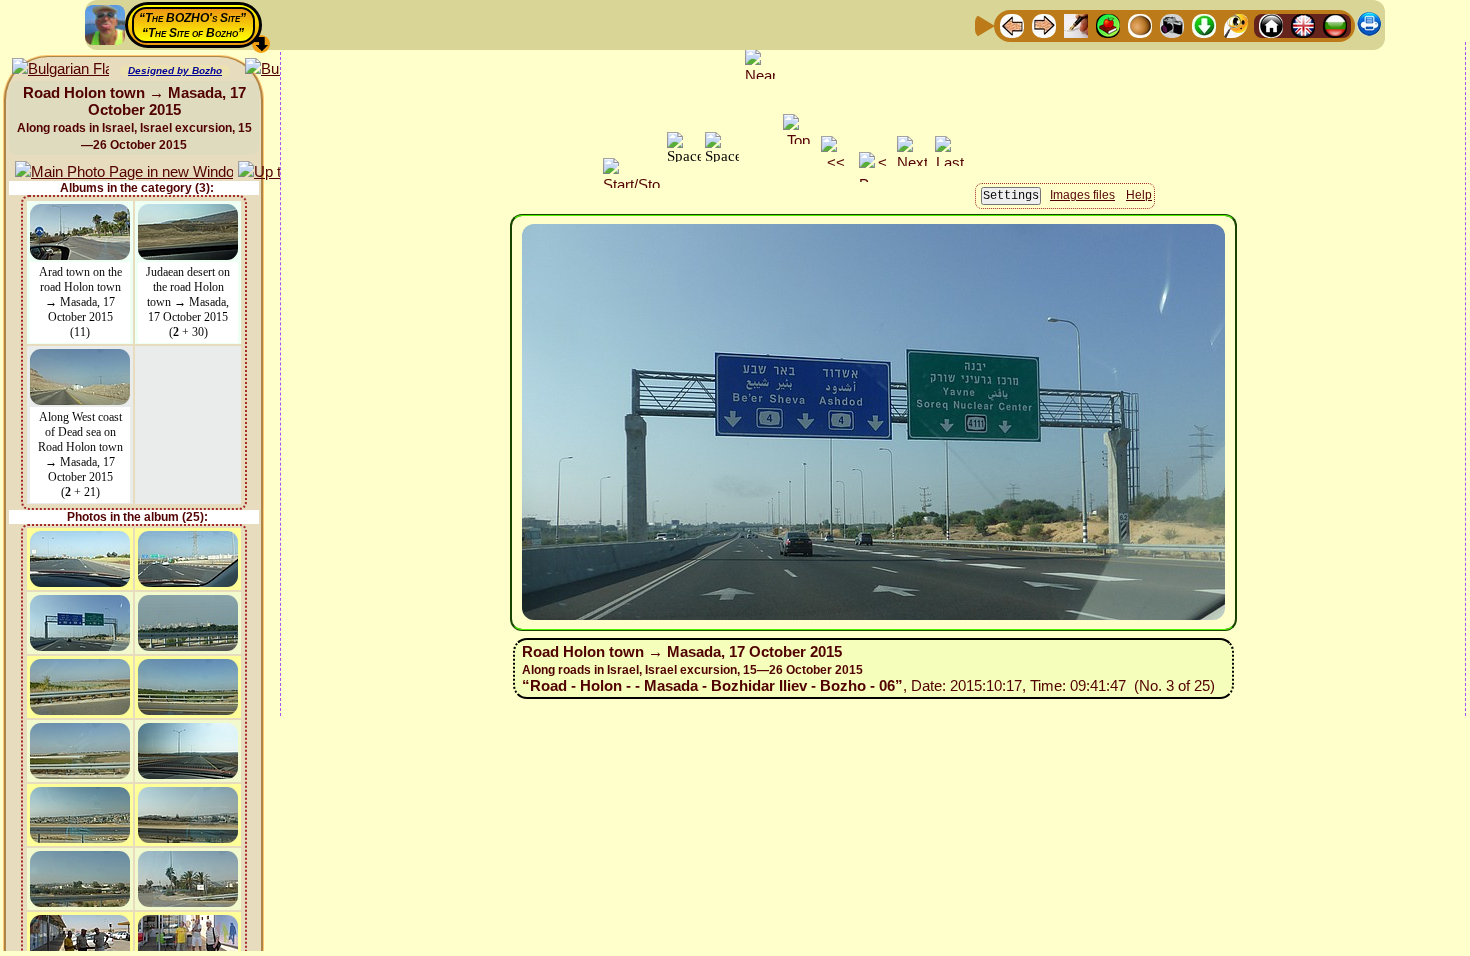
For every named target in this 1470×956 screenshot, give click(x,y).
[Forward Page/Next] (1044, 24)
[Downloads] (1204, 24)
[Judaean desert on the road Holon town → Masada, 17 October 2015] (188, 213)
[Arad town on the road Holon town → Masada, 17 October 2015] (80, 213)
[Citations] (1108, 24)
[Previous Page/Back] (1012, 24)
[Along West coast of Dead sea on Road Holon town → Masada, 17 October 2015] (80, 358)
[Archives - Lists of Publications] (1076, 24)
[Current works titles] (1140, 24)
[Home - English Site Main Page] (1303, 24)
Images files (1082, 195)
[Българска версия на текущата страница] (60, 69)
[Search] (1236, 24)
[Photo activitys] (1172, 24)
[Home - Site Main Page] (1271, 24)
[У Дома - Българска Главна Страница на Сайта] (1335, 24)
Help (1139, 195)
